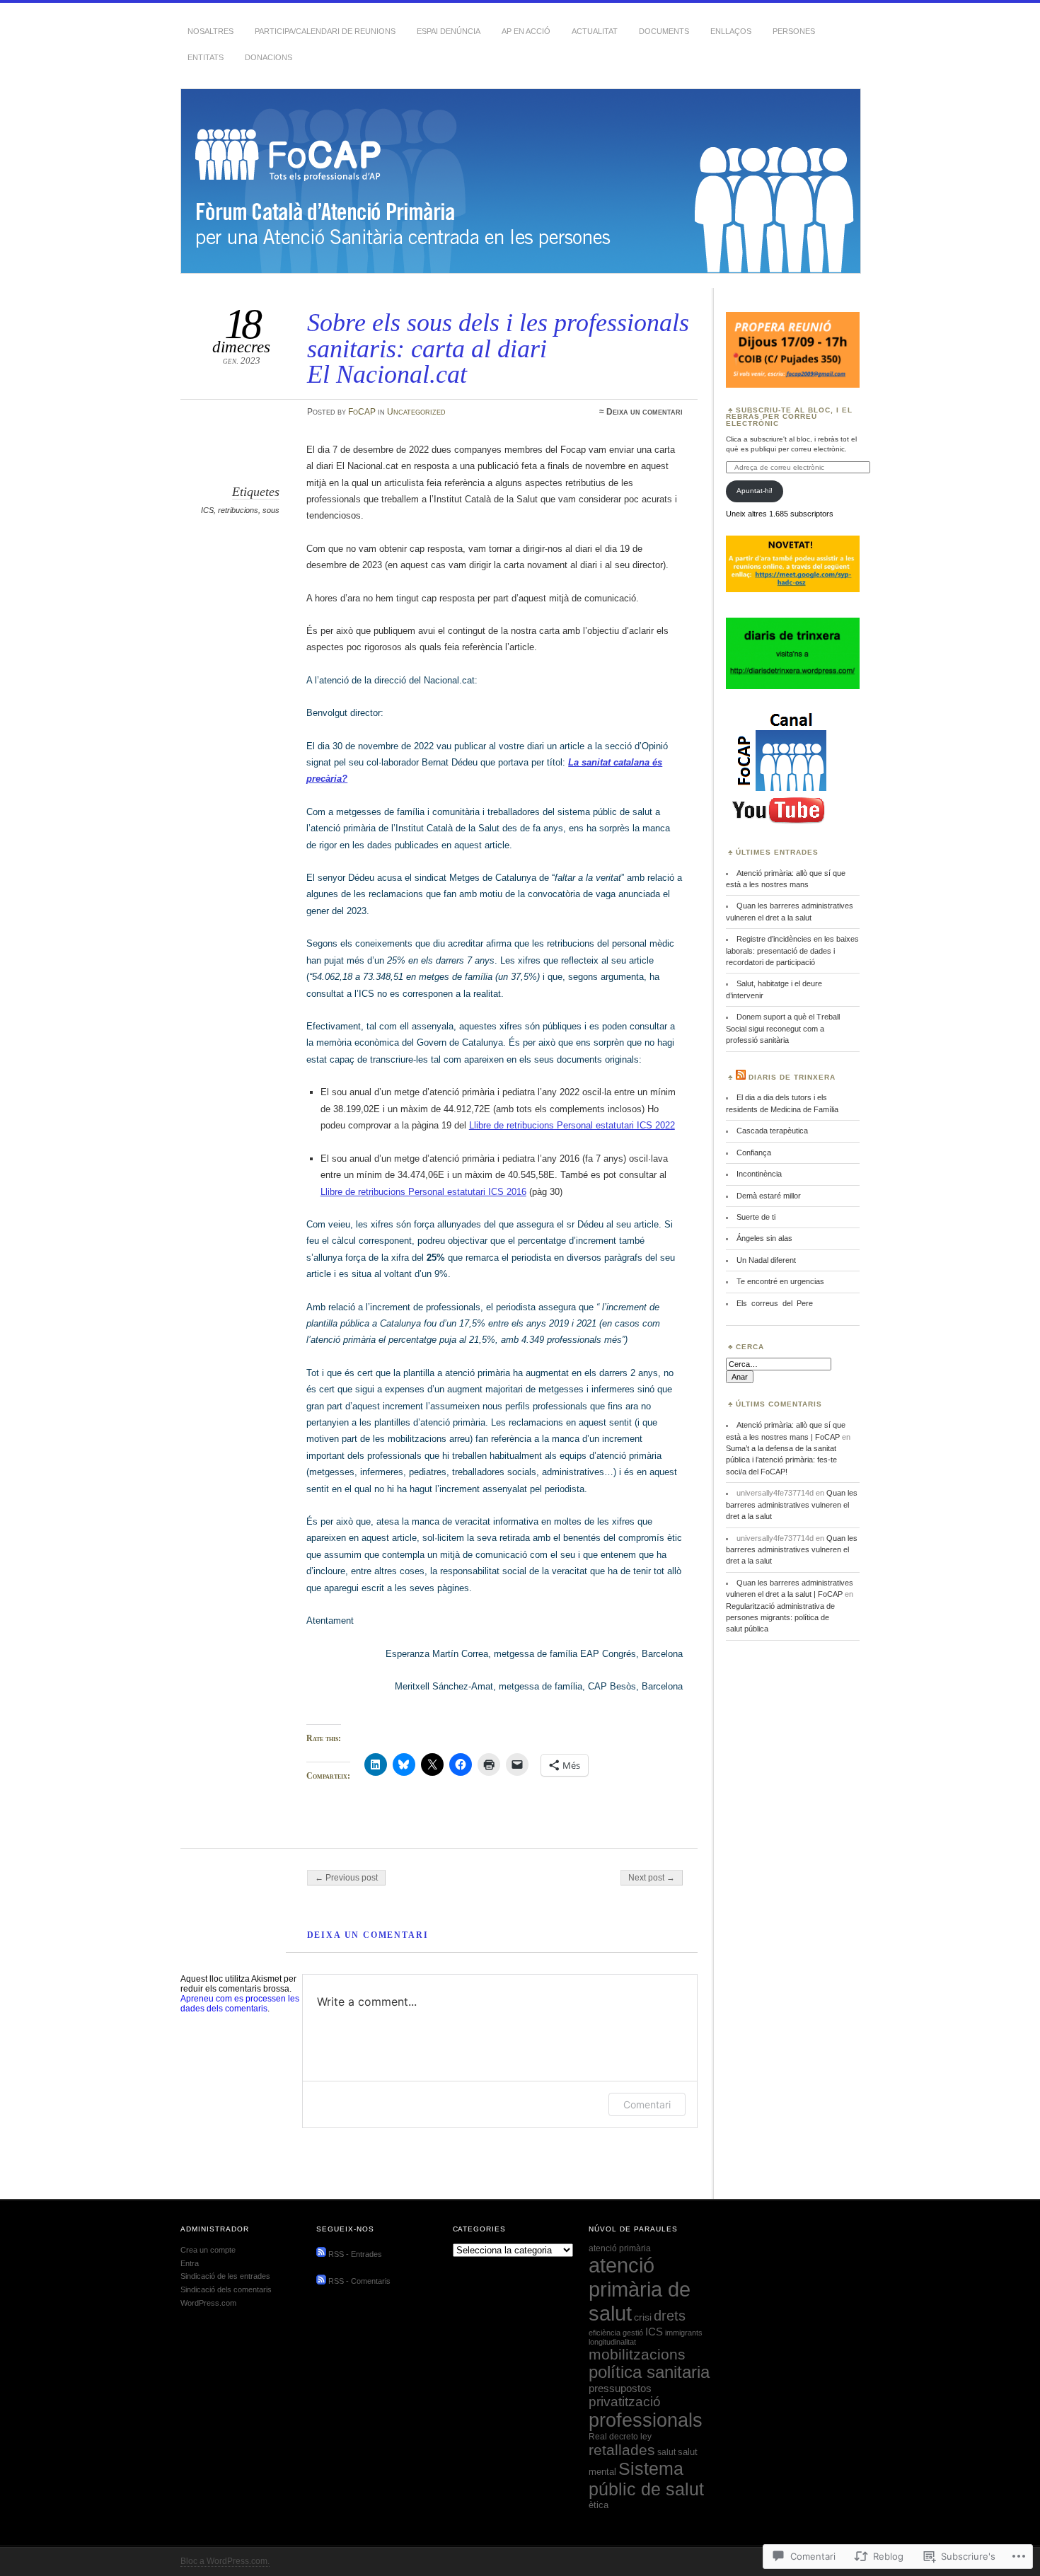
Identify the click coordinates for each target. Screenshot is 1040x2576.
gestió (633, 2333)
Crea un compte (208, 2250)
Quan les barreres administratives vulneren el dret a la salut (792, 1504)
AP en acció (526, 31)
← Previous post (346, 1878)
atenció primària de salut (640, 2289)
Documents (664, 31)
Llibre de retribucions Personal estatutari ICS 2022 (572, 1125)
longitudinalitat (612, 2342)
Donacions (268, 57)
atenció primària (620, 2248)
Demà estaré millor (769, 1196)
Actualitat (595, 31)
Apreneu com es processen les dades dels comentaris (240, 2004)
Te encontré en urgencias (780, 1281)
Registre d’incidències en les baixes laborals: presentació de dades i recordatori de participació (792, 951)
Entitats (206, 57)
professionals (646, 2420)
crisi (643, 2317)
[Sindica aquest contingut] (741, 1077)
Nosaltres (210, 31)
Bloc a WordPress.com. (225, 2561)
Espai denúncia (449, 31)
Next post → (652, 1878)
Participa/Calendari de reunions (325, 31)
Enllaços (731, 31)
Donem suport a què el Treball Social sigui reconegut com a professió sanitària (783, 1028)
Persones (794, 31)
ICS (207, 510)
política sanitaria (649, 2372)
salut (666, 2452)
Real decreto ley (620, 2437)
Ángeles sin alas (764, 1238)
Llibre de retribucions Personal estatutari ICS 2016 (423, 1192)
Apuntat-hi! (755, 491)
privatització (625, 2402)
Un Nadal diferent (766, 1260)
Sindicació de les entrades (225, 2276)
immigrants (684, 2333)
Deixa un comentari (645, 412)
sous (271, 510)
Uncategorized (416, 412)
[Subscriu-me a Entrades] (321, 2254)
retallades (622, 2450)
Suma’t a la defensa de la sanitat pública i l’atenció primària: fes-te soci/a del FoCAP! (781, 1460)
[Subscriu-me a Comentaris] (321, 2282)
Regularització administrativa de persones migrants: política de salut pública (780, 1618)
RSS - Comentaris (359, 2282)
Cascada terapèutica (772, 1131)
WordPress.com (208, 2303)
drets (670, 2316)
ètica (599, 2505)
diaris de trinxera (792, 1077)
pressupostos (620, 2388)
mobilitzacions (637, 2354)
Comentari (647, 2104)
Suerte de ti (756, 1217)
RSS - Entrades (355, 2254)
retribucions (238, 510)
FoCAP (362, 412)
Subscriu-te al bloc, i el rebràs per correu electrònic (789, 417)
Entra (190, 2263)
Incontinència (759, 1174)
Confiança (754, 1153)
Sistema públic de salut (646, 2479)
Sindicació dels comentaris (226, 2289)
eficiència (605, 2333)
